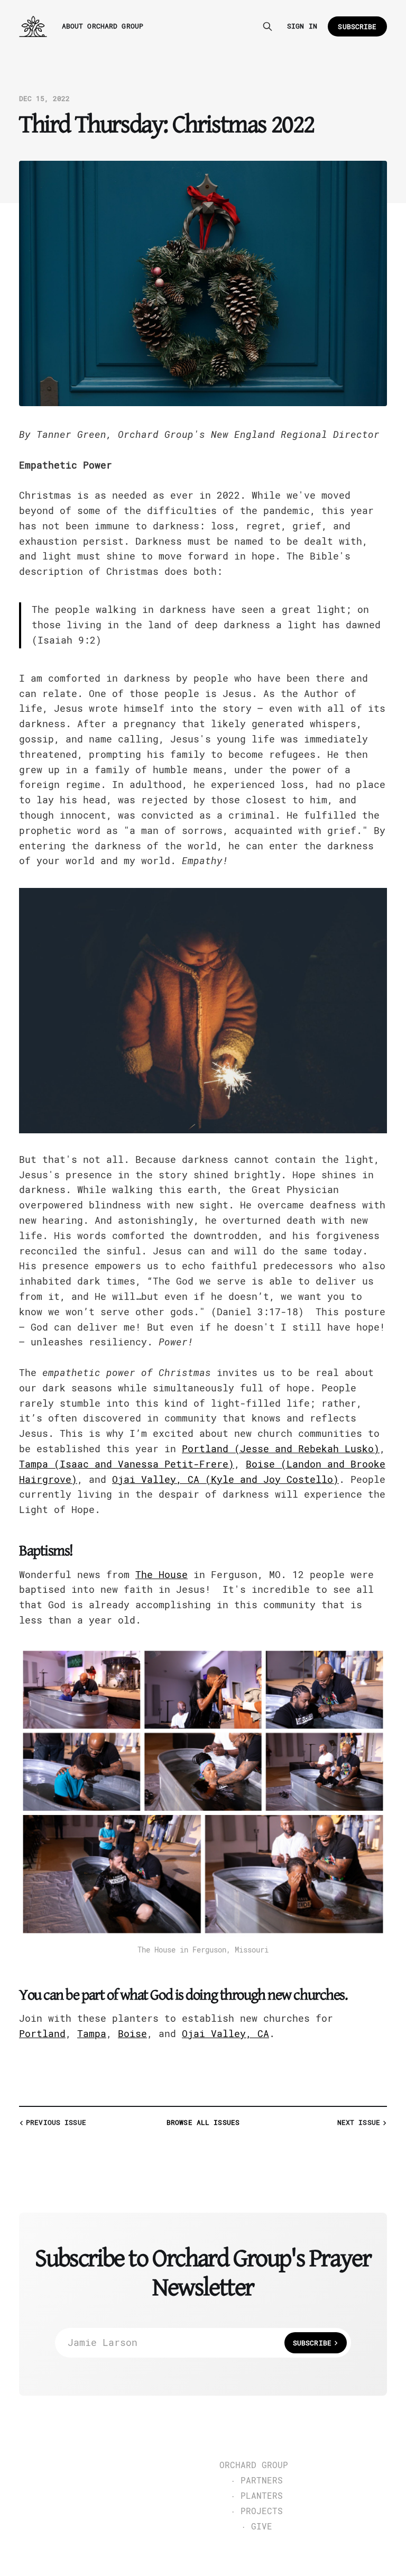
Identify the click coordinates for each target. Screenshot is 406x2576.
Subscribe (357, 27)
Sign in (302, 26)
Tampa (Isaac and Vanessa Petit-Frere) (127, 1464)
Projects (262, 2511)
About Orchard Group (103, 26)
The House (162, 1575)
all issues (203, 2123)
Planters (262, 2496)
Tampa (92, 2034)
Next (359, 2123)
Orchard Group (254, 2465)
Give (262, 2527)
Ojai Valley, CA (225, 2034)
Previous (56, 2123)
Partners (262, 2481)
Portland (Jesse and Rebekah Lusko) (281, 1449)
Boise (132, 2034)
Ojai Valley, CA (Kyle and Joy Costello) (225, 1479)
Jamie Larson (200, 2343)
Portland (42, 2034)
